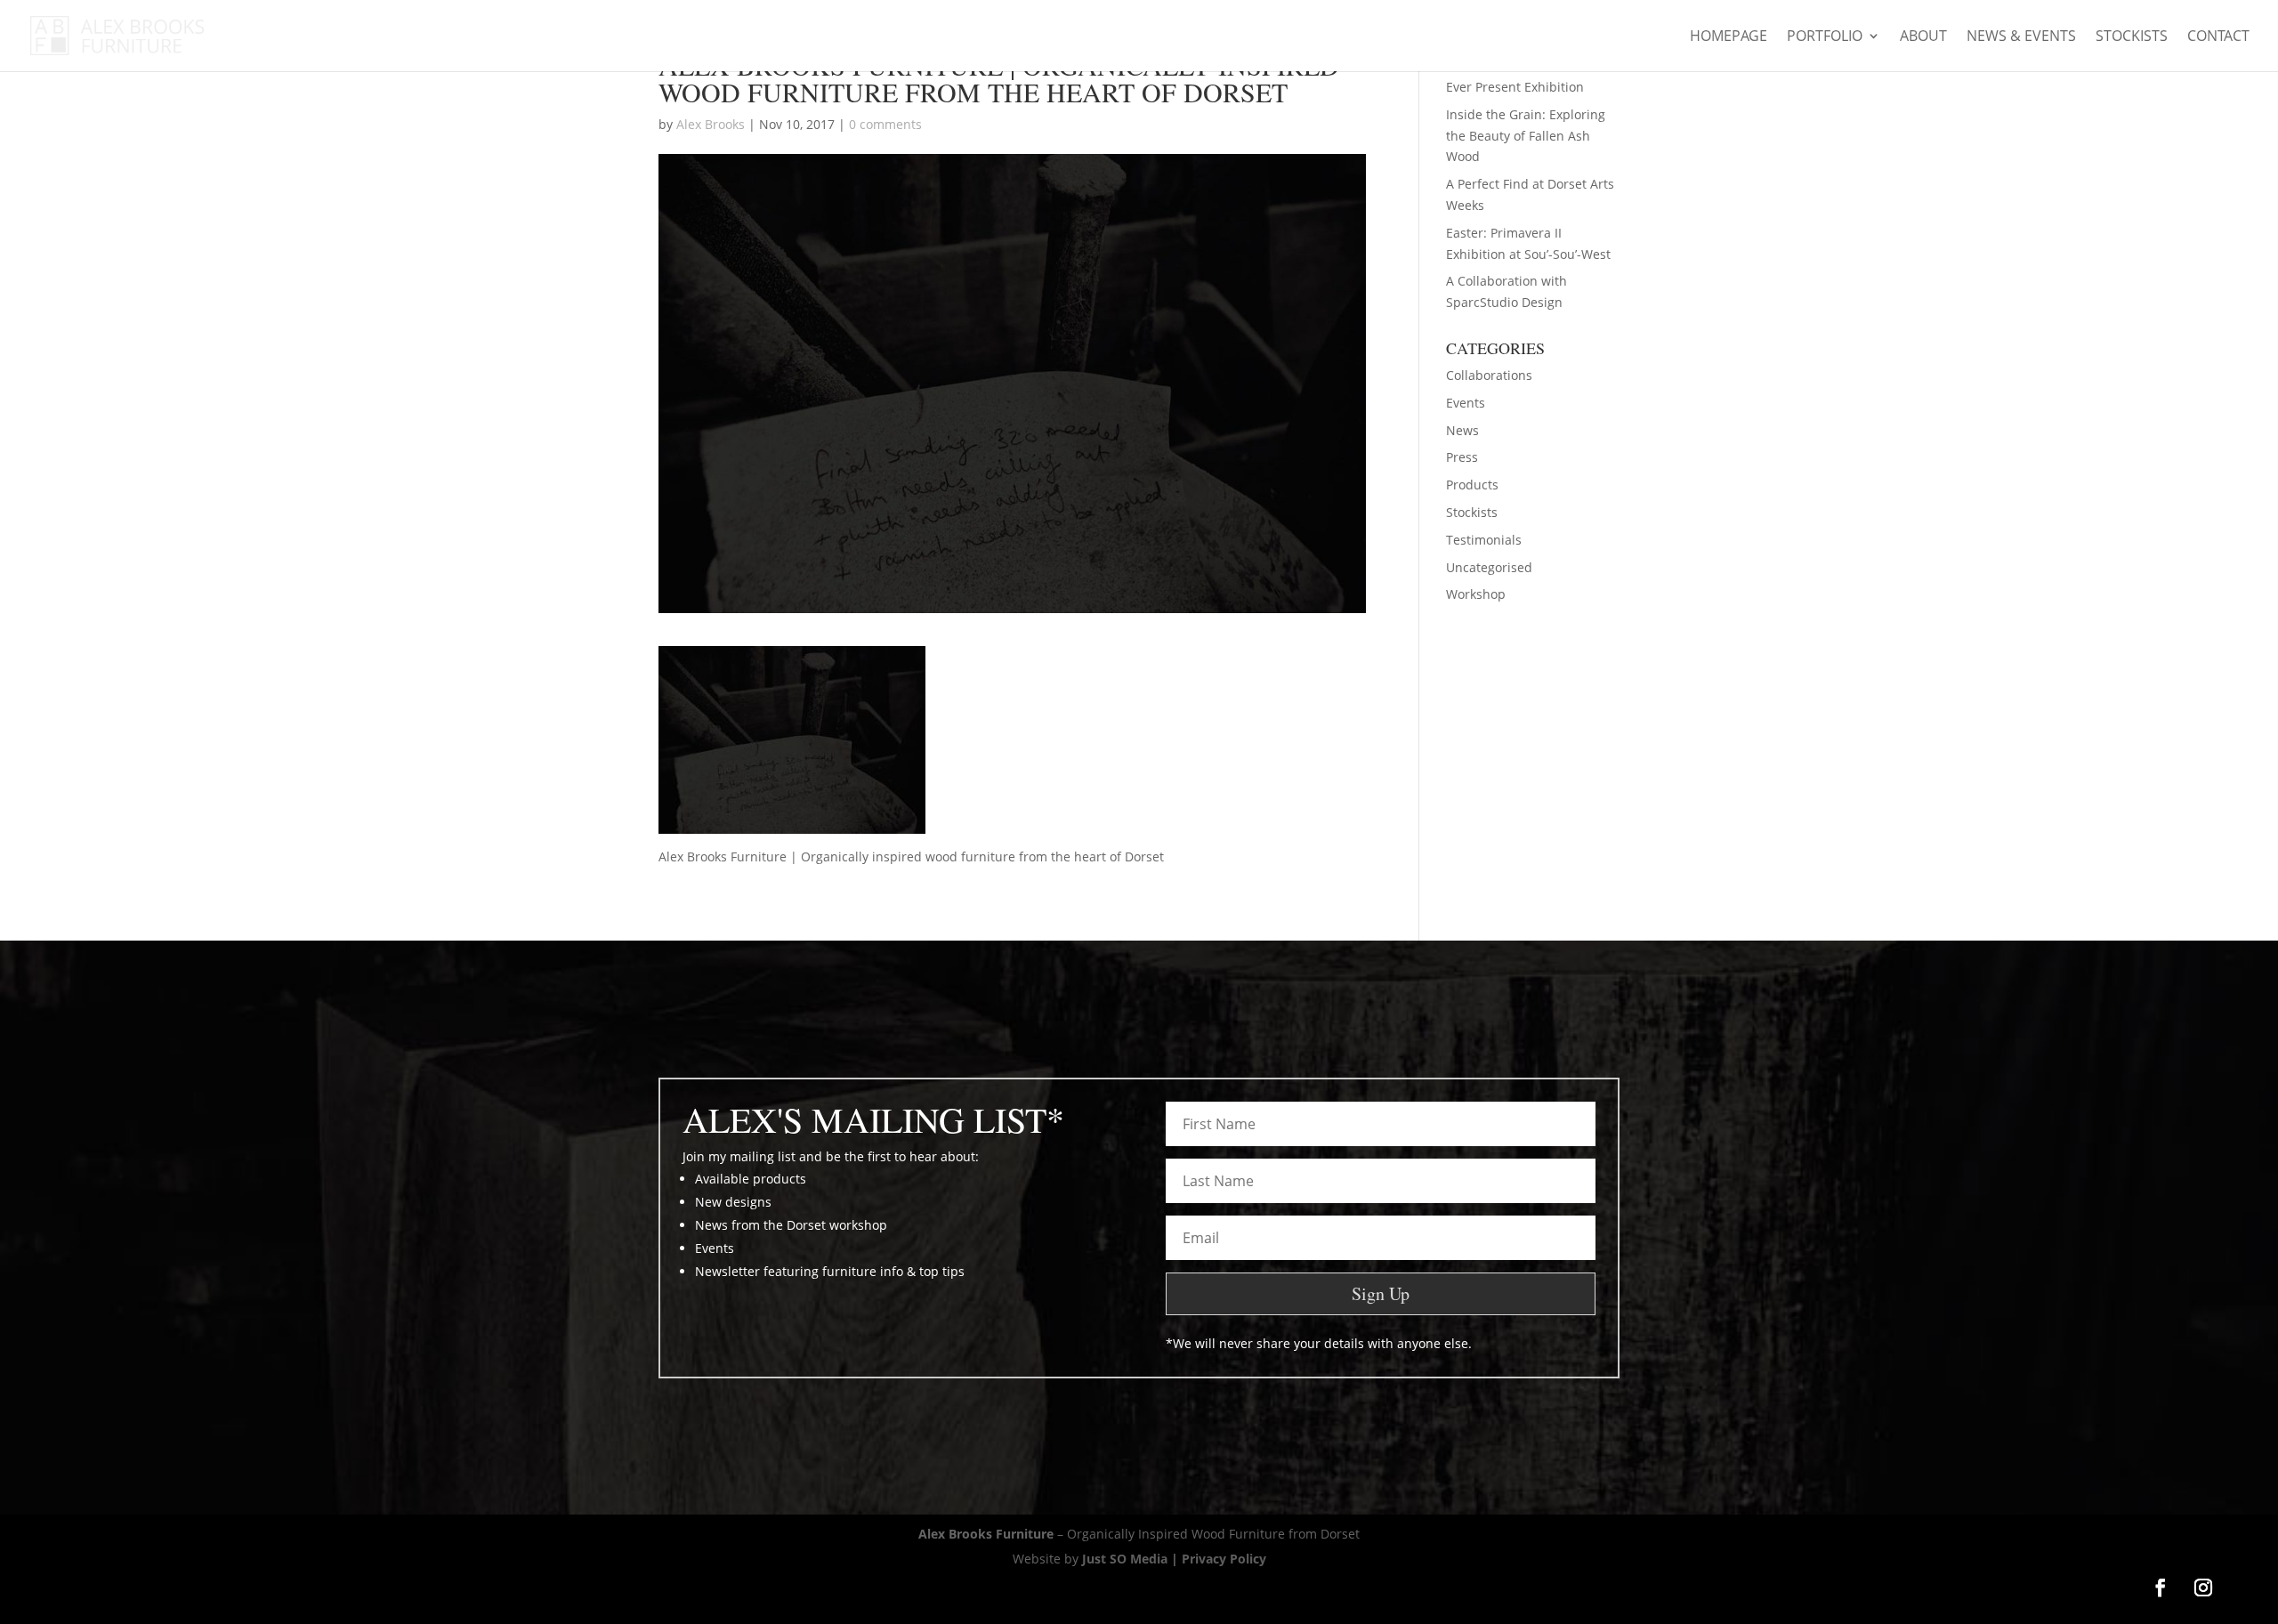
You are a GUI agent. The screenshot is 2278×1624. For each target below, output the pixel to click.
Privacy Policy (1224, 1559)
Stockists (2132, 37)
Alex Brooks (711, 124)
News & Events (2021, 37)
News (1462, 430)
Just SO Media (1125, 1559)
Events (1466, 403)
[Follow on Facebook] (2161, 1588)
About (1923, 37)
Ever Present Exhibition (1515, 87)
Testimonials (1484, 540)
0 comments (885, 124)
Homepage (1729, 37)
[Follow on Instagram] (2203, 1588)
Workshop (1476, 594)
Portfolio (1825, 37)
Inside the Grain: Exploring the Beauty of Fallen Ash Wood (1526, 136)
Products (1472, 485)
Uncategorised (1489, 567)
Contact (2218, 37)
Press (1462, 457)
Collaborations (1489, 375)
